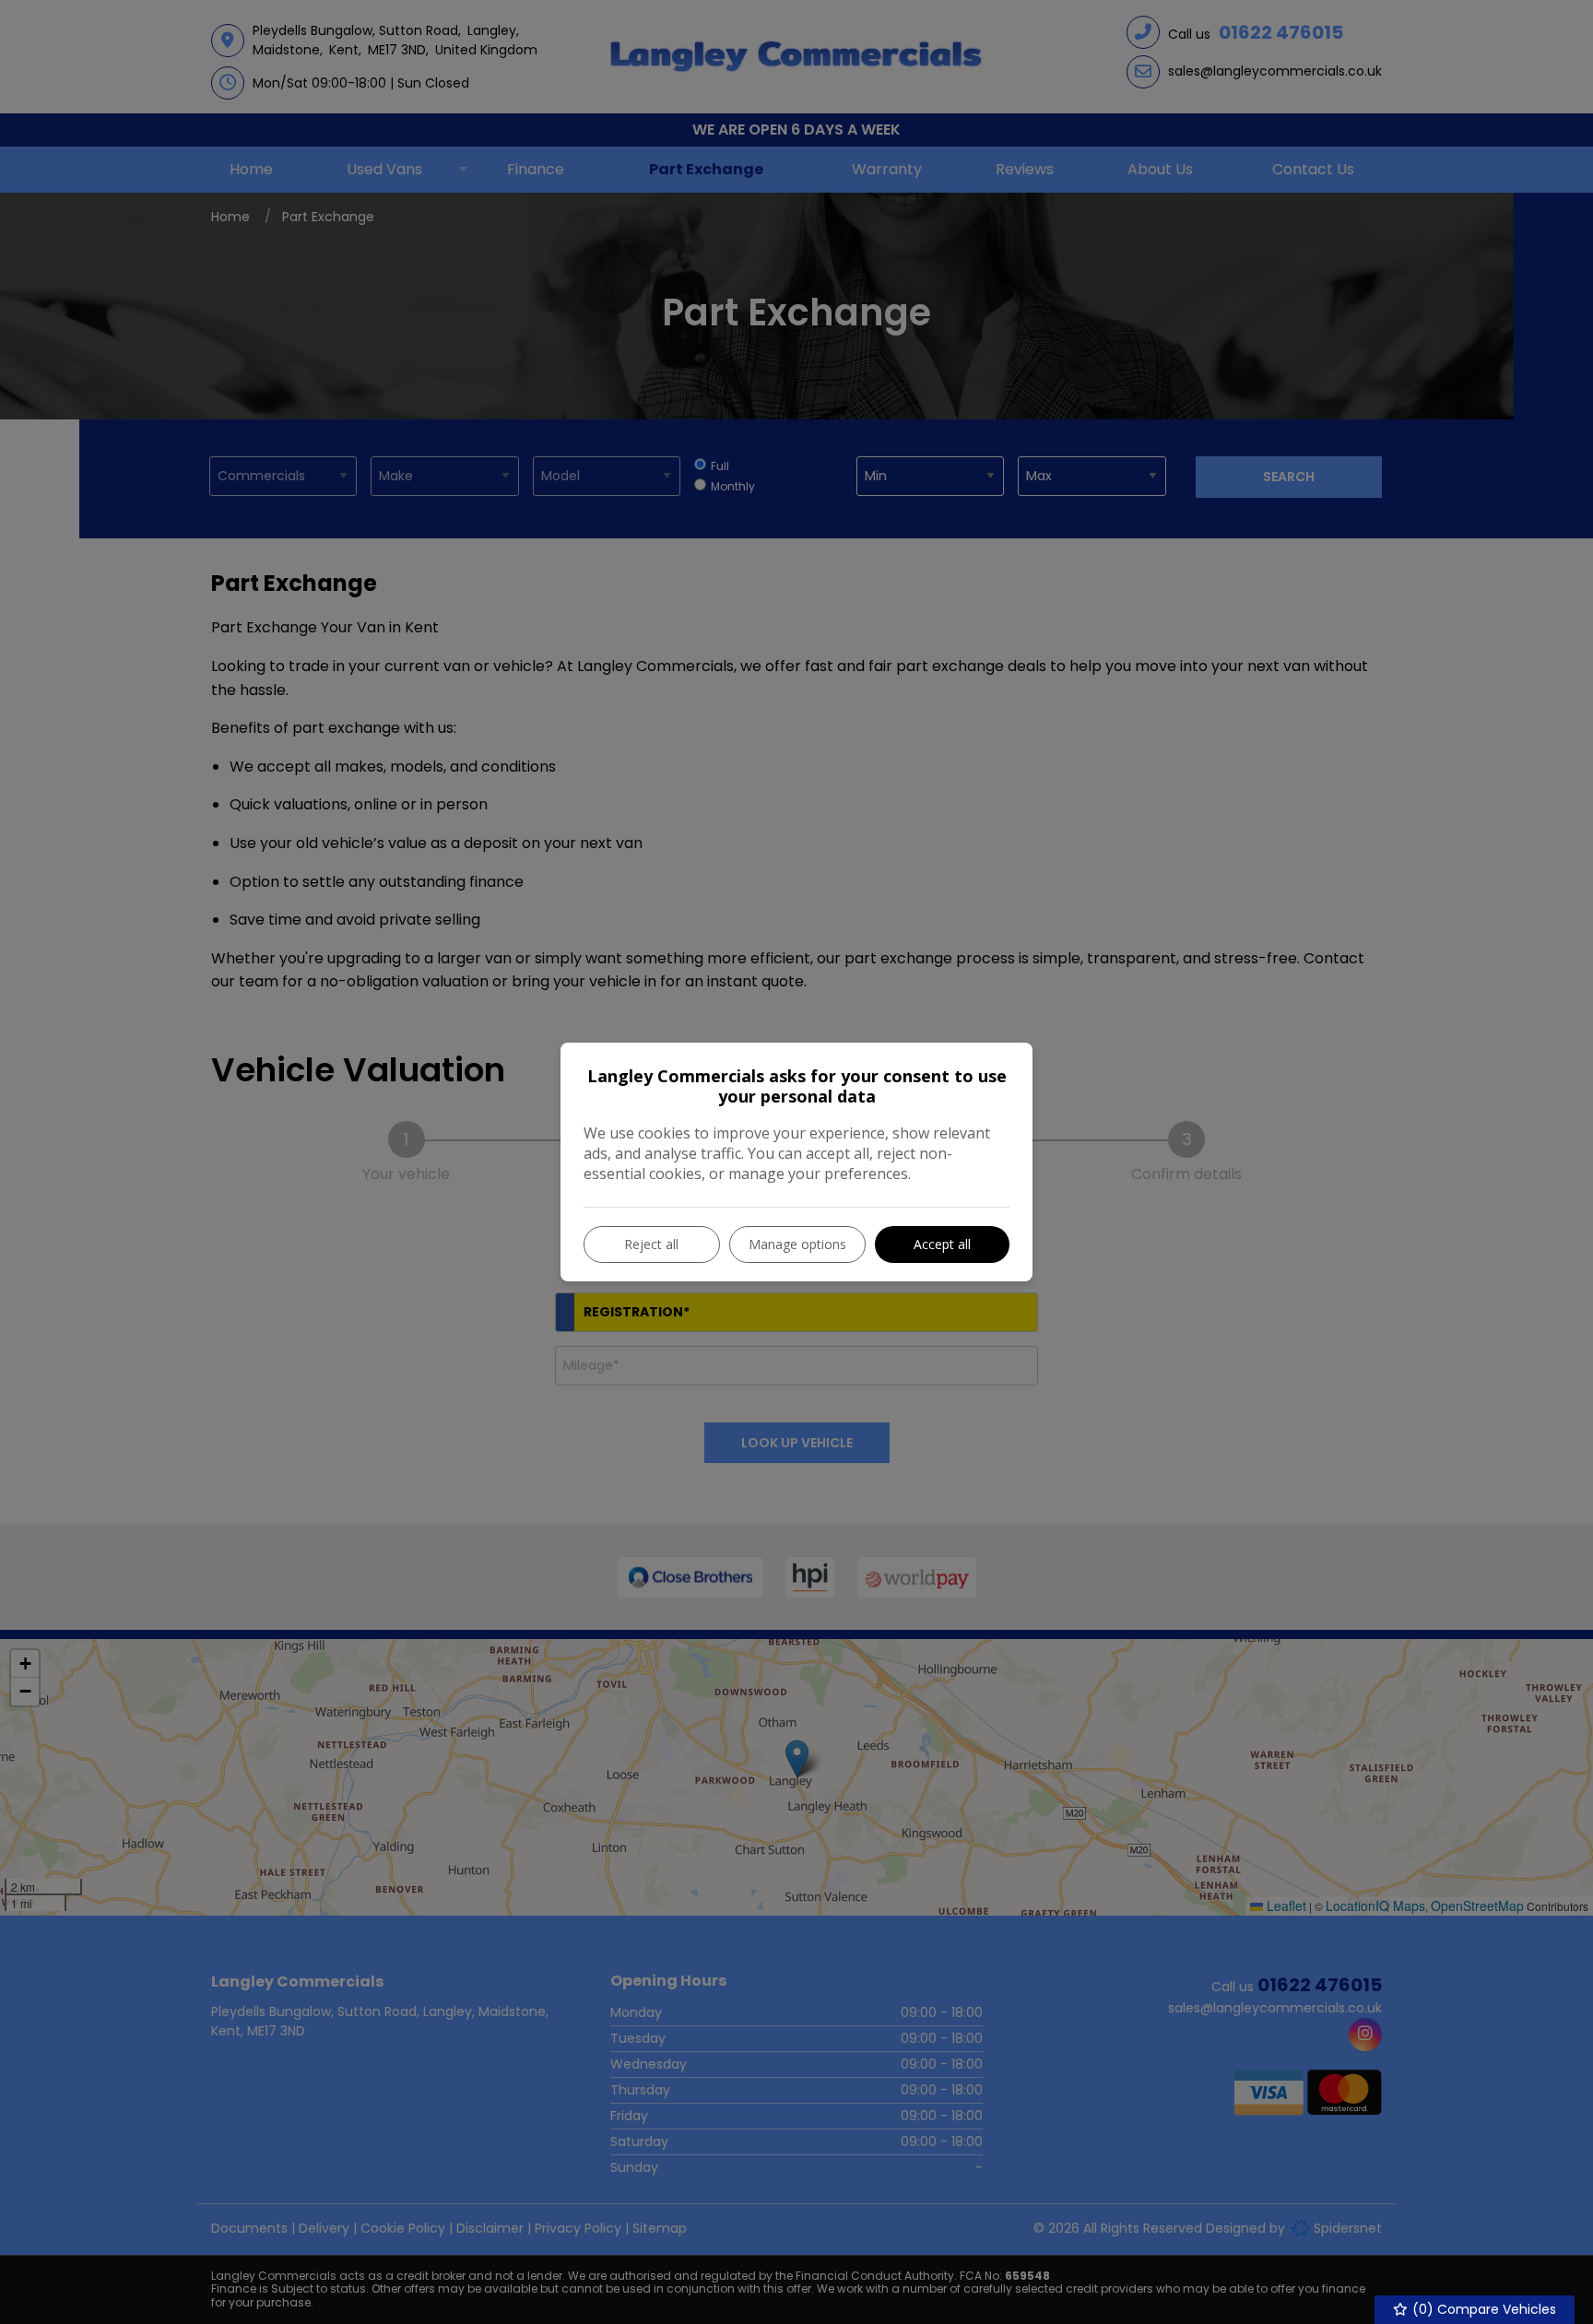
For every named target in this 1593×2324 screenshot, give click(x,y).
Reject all (651, 1244)
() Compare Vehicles (1482, 2309)
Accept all (942, 1244)
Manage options (797, 1244)
